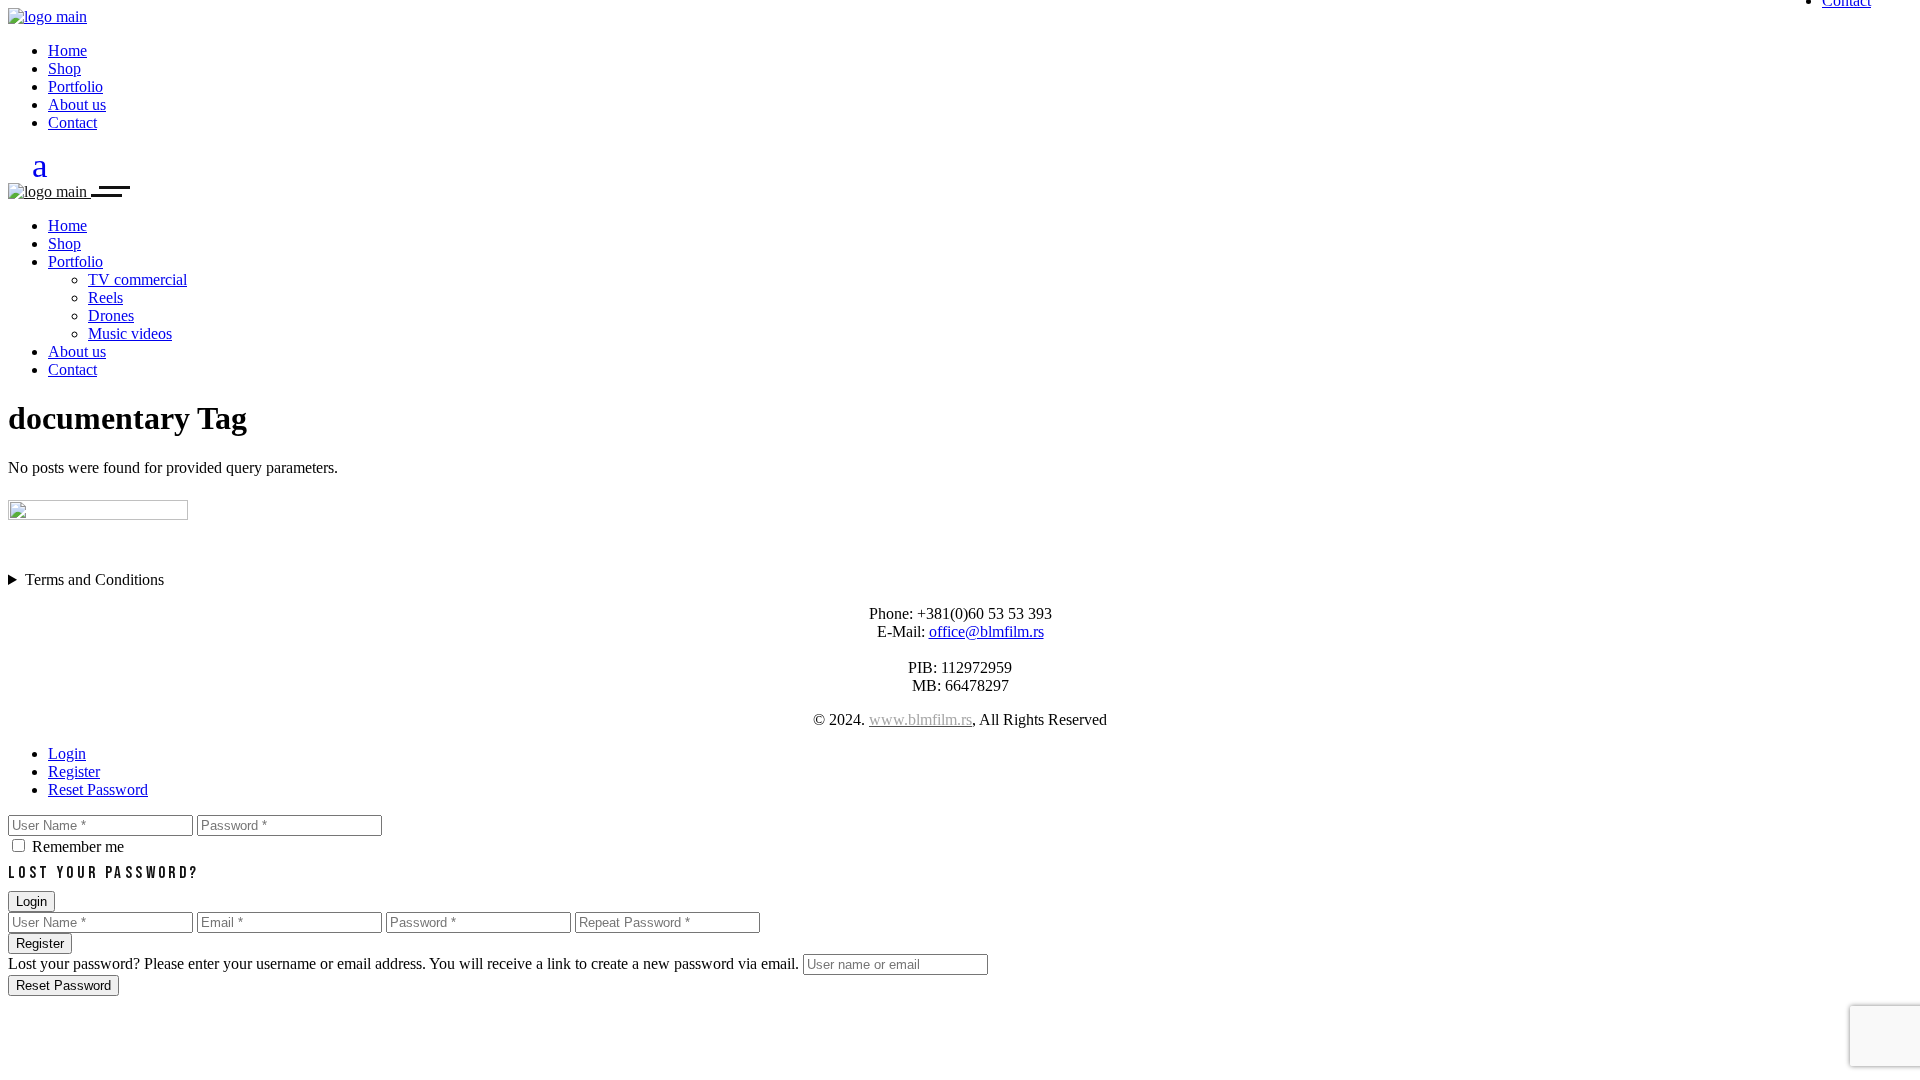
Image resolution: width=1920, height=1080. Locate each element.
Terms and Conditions (94, 579)
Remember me (78, 846)
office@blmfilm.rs (986, 631)
